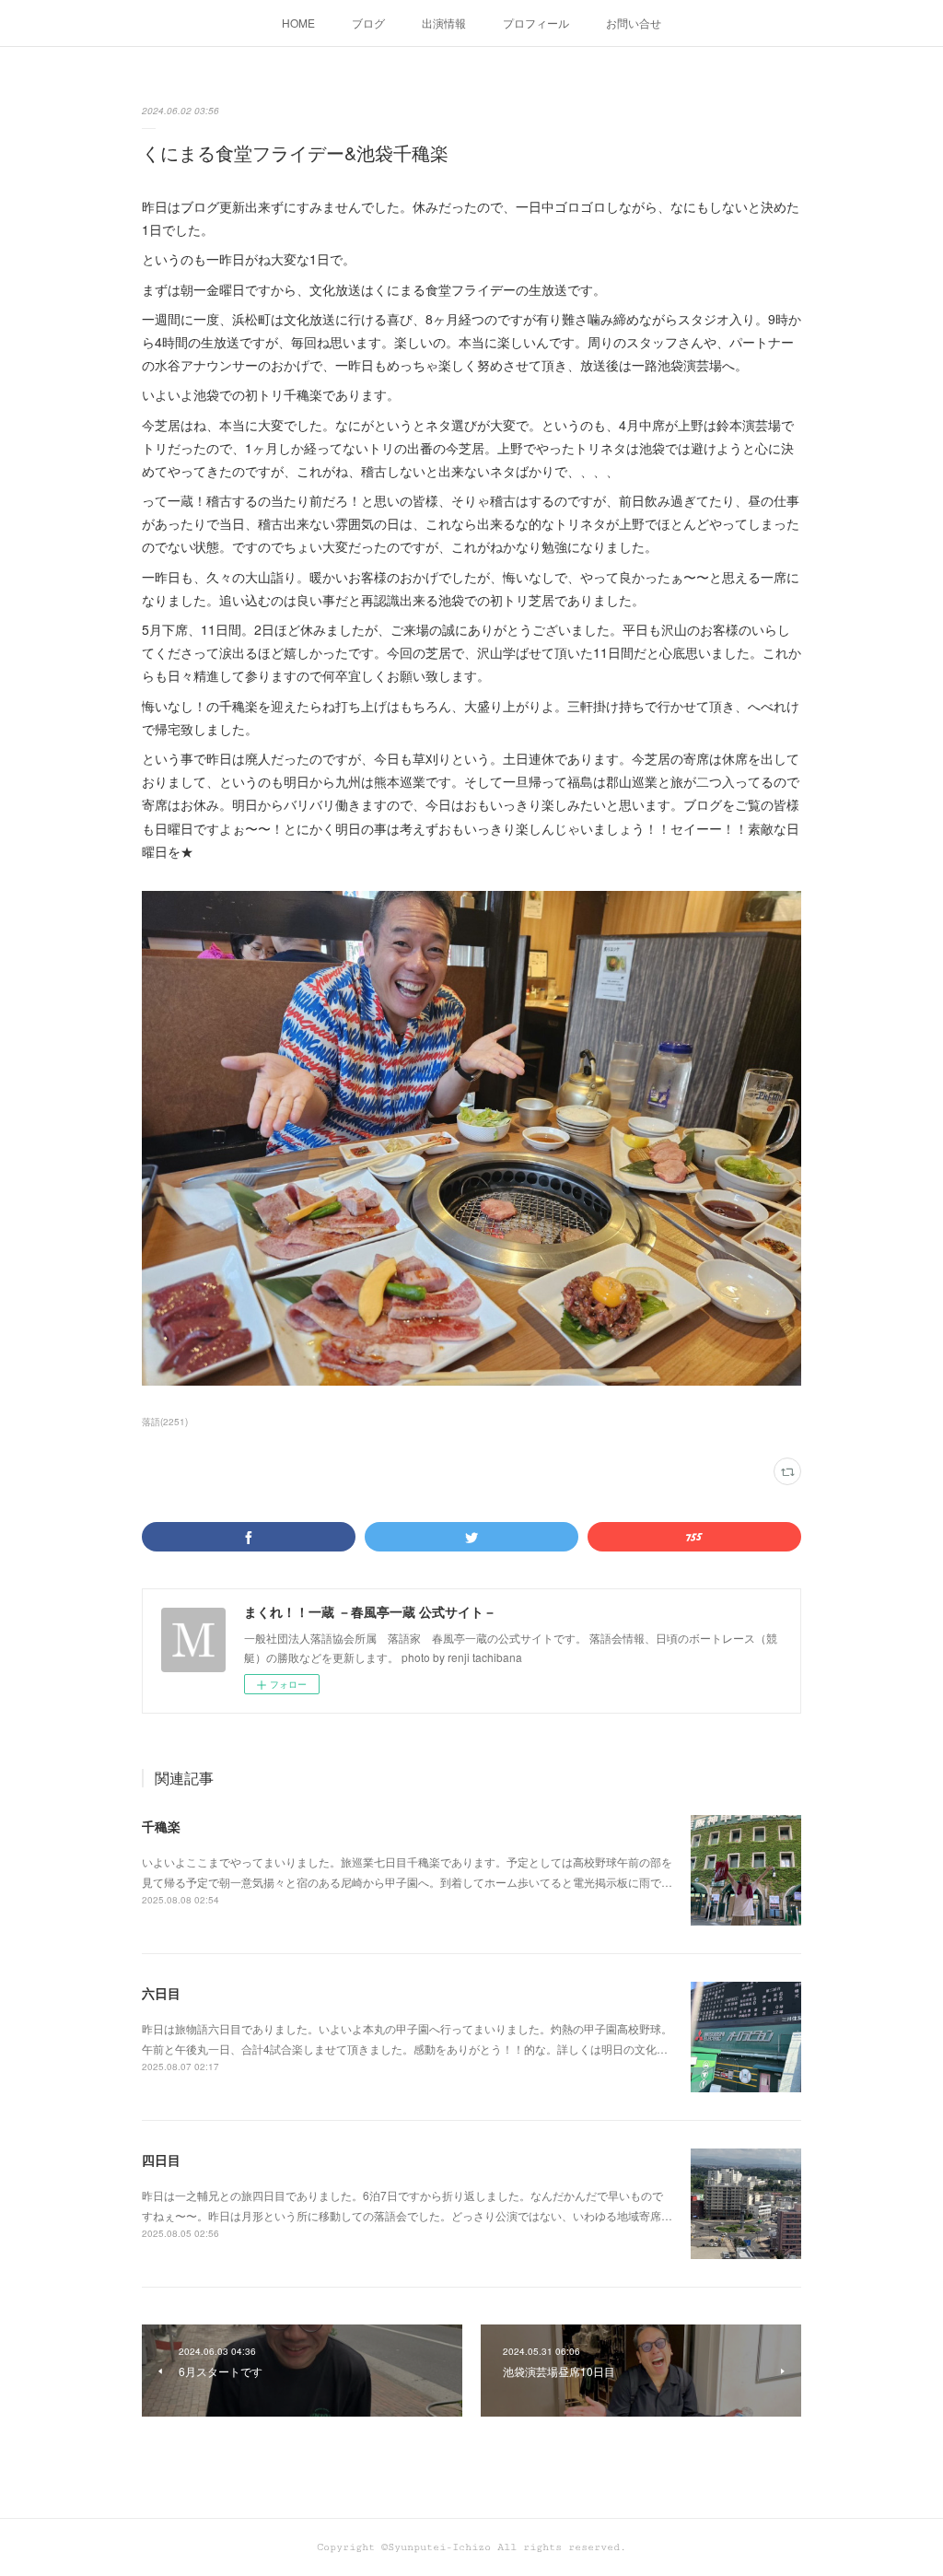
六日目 (161, 1993)
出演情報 (444, 23)
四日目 (161, 2160)
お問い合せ (634, 23)
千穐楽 (161, 1826)
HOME (298, 23)
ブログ (368, 23)
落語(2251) (165, 1422)
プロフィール (536, 23)
